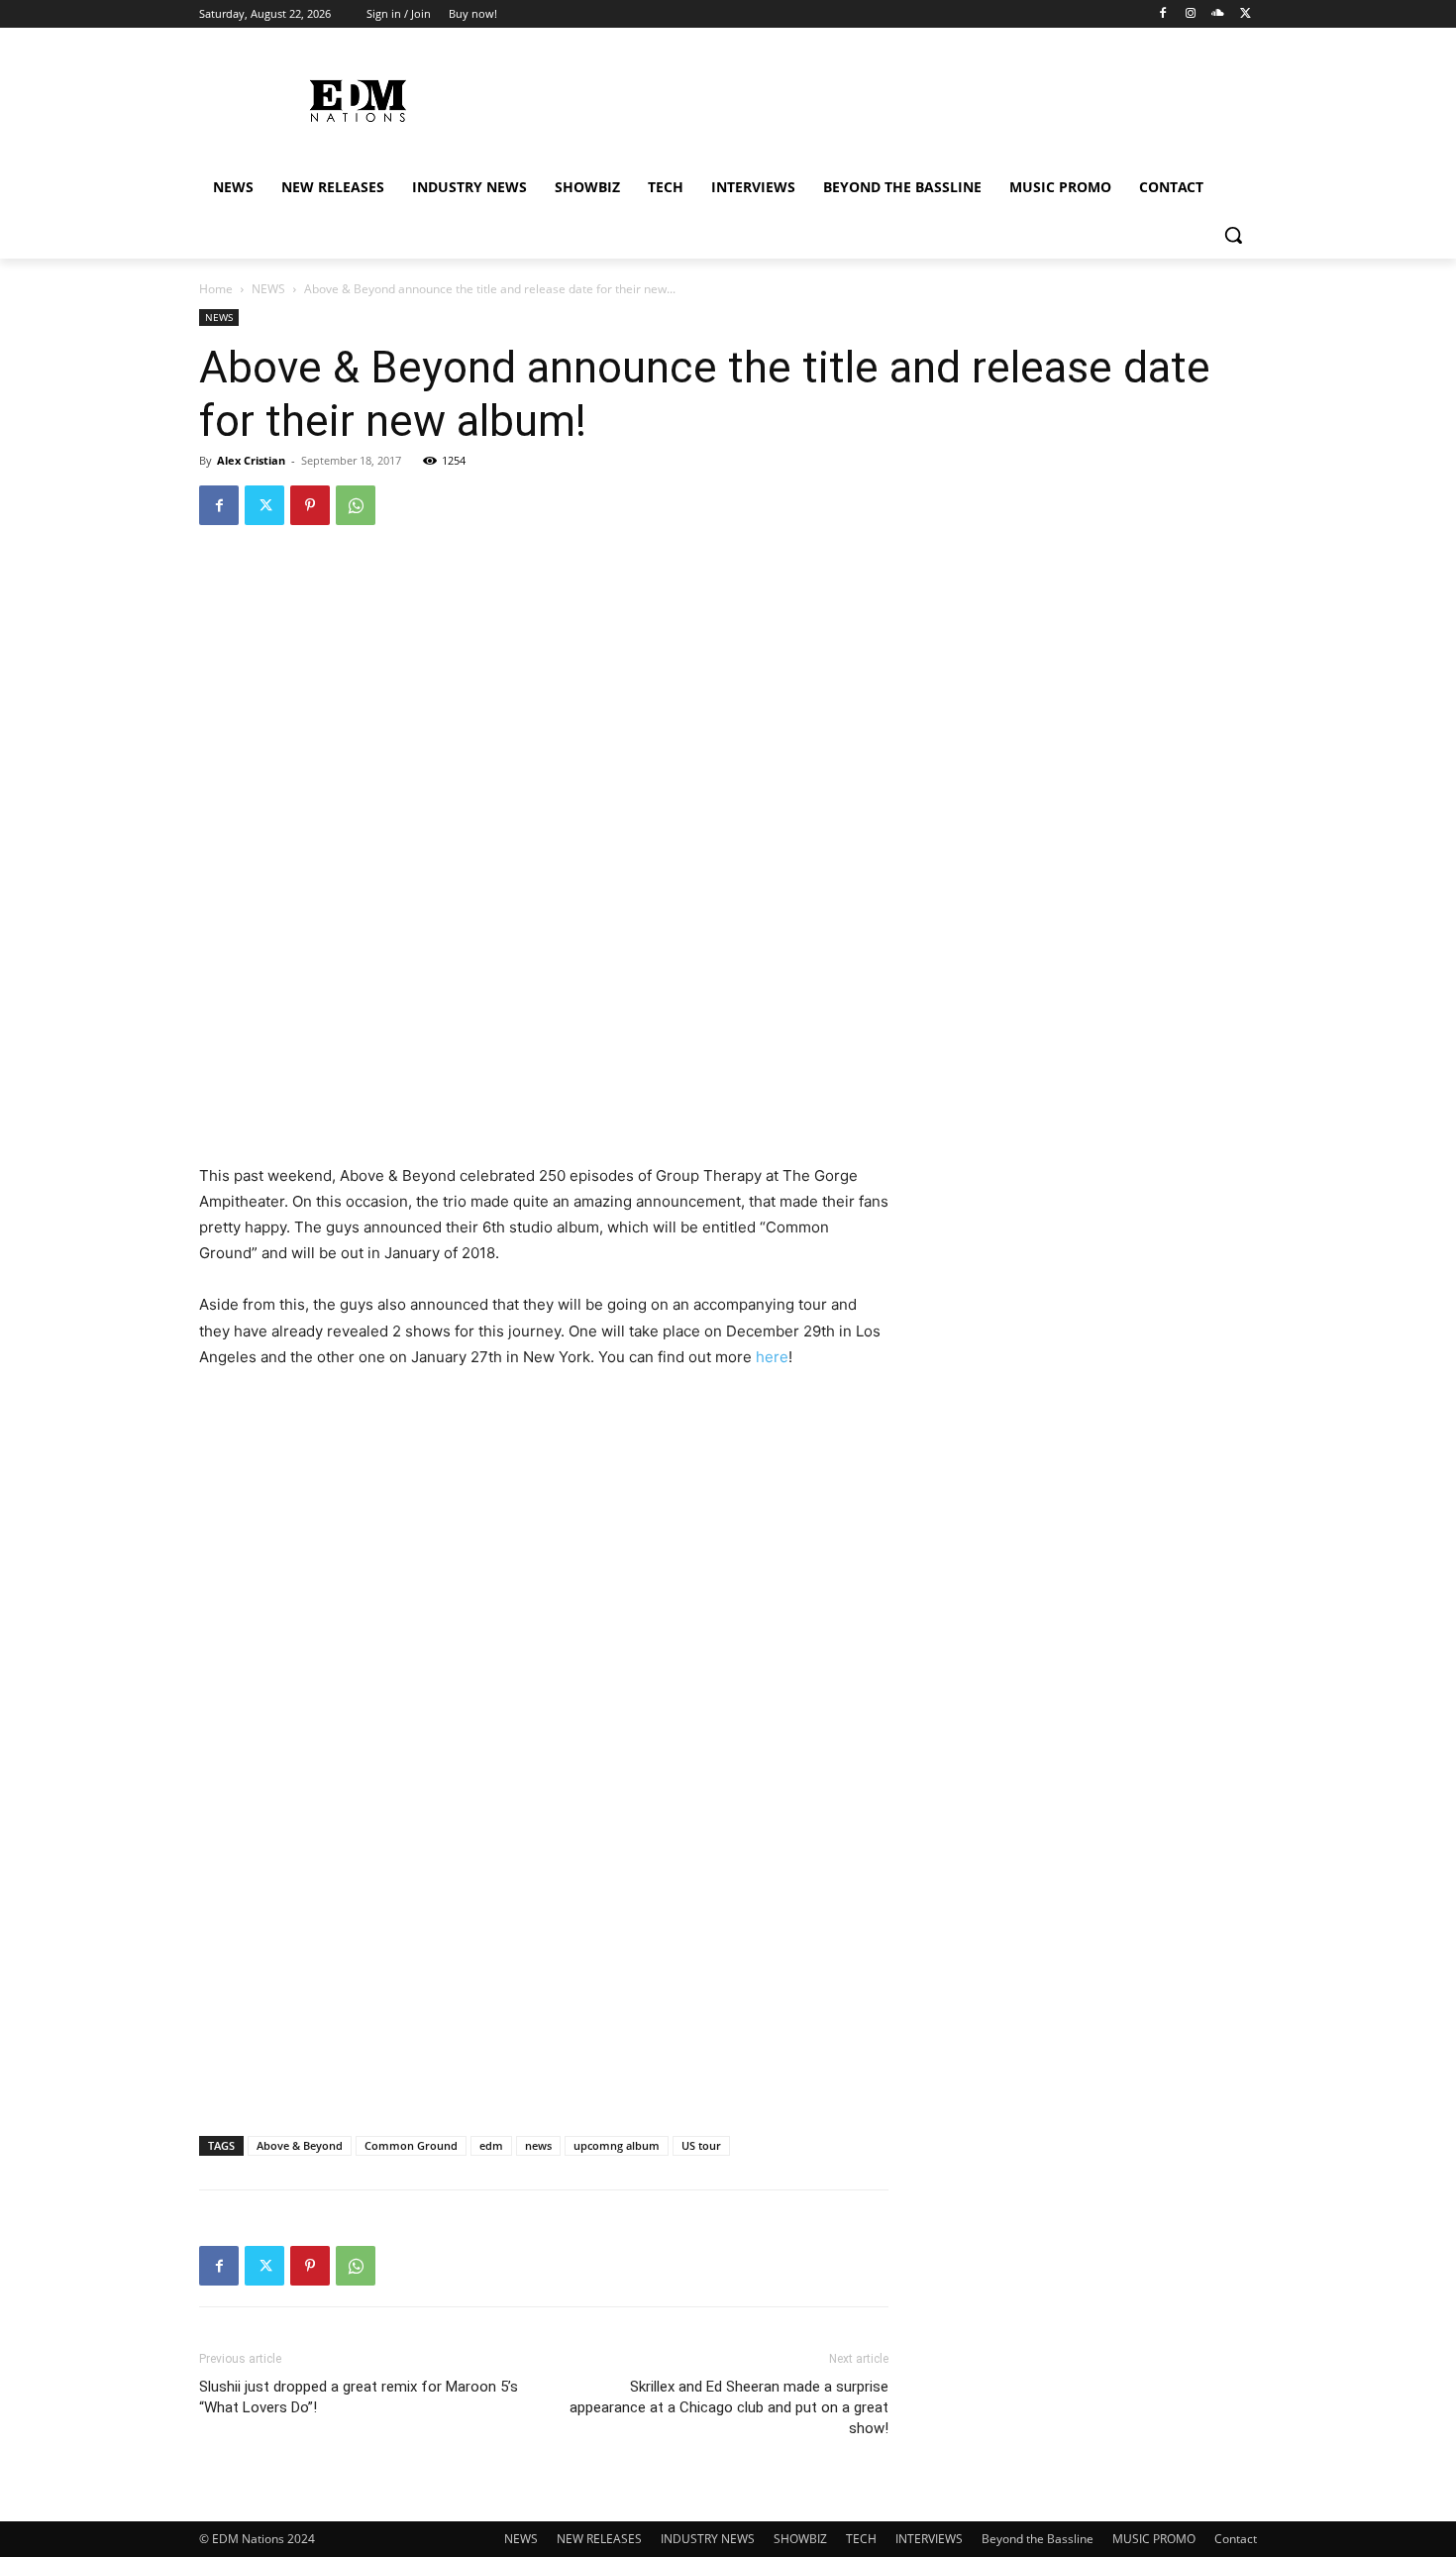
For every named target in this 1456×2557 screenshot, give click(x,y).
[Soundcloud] (1218, 14)
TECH (861, 2539)
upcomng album (617, 2145)
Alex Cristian (251, 460)
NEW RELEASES (599, 2539)
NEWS (268, 289)
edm (491, 2145)
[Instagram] (1191, 14)
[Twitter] (1246, 14)
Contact (1236, 2539)
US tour (701, 2145)
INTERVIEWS (929, 2539)
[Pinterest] (310, 505)
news (538, 2145)
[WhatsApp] (356, 505)
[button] (1233, 235)
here (772, 1357)
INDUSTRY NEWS (708, 2539)
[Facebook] (1163, 14)
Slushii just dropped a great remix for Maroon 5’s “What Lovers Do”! (359, 2397)
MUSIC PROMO (1154, 2539)
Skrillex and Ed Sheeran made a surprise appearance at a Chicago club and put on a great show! (729, 2407)
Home (216, 289)
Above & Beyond (300, 2145)
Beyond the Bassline (1038, 2539)
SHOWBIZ (800, 2539)
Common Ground (411, 2145)
